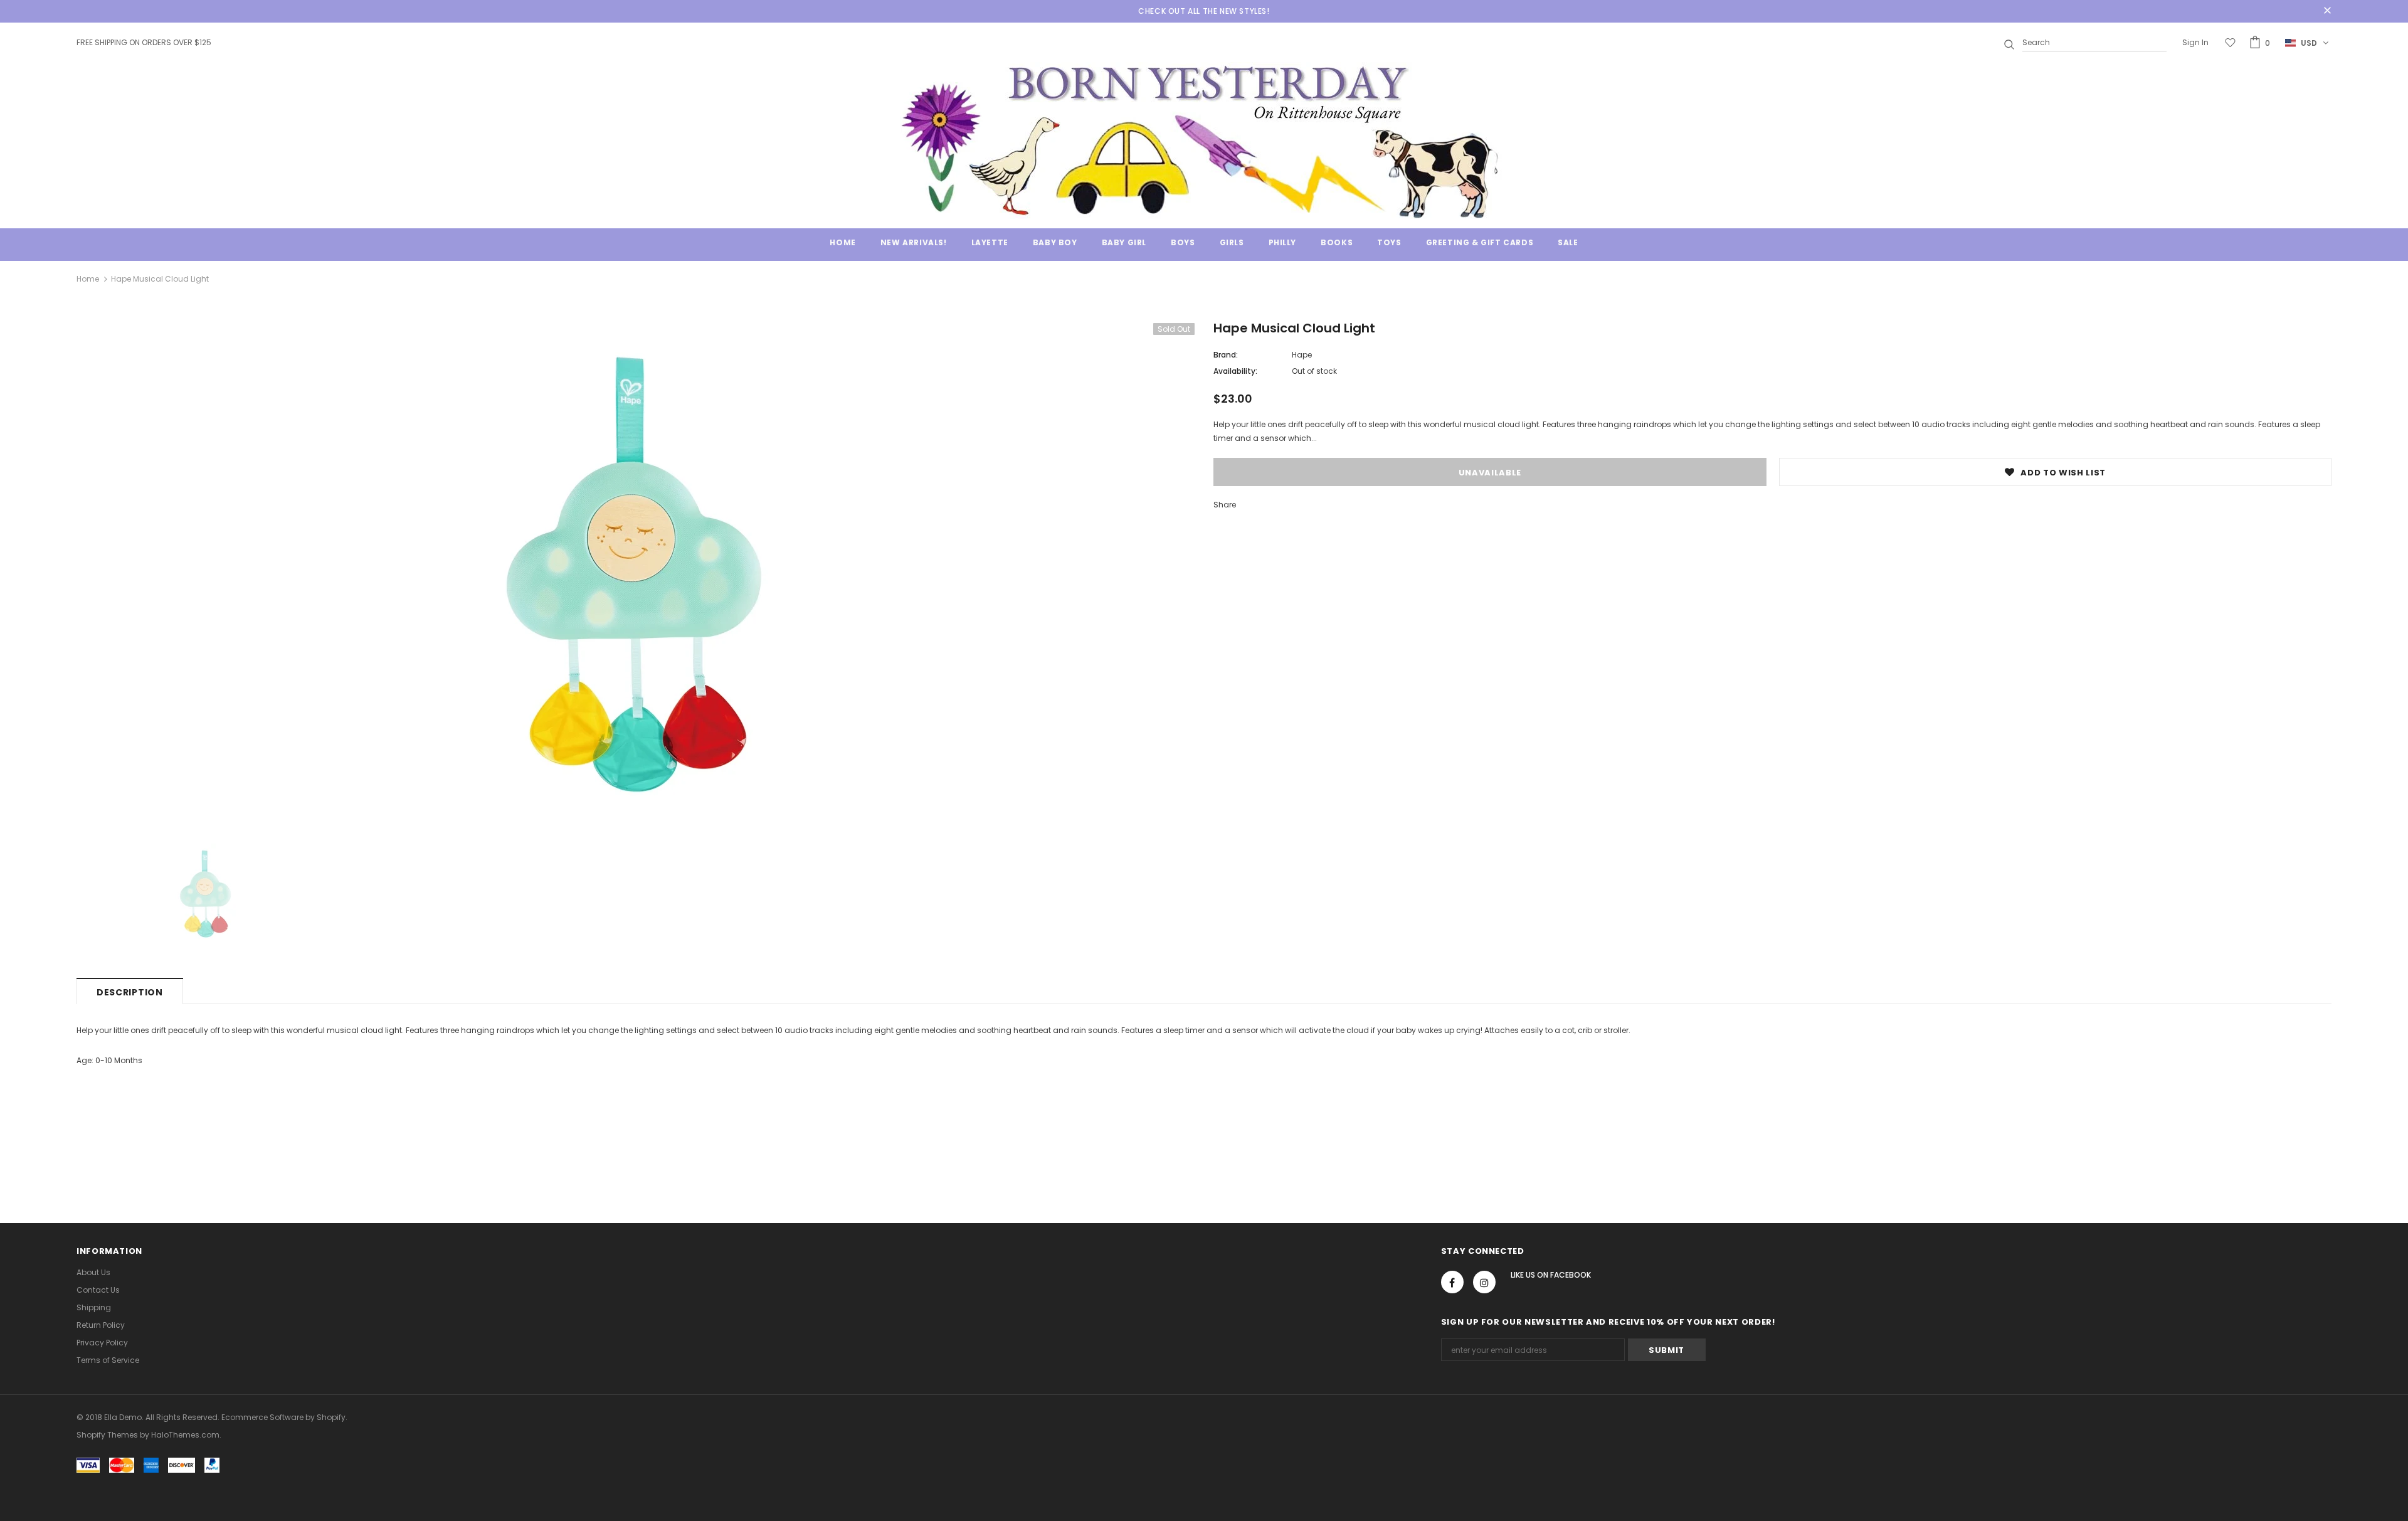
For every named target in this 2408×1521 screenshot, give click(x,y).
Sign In (2195, 42)
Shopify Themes (107, 1435)
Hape (1302, 355)
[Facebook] (1452, 1282)
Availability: (1235, 371)
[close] (2327, 11)
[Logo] (1204, 140)
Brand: (1226, 355)
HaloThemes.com (185, 1435)
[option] (636, 574)
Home (88, 279)
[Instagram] (1484, 1282)
